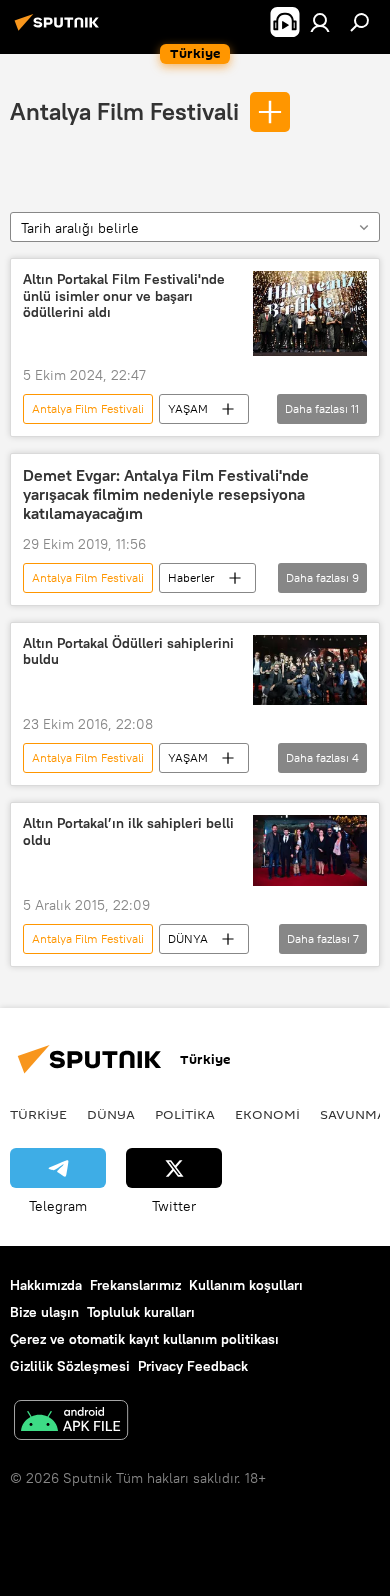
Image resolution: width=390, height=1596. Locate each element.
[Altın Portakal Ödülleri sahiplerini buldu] (310, 670)
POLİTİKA (185, 1114)
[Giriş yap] (320, 22)
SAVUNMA (353, 1114)
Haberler (191, 577)
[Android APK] (71, 1422)
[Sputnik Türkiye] (60, 30)
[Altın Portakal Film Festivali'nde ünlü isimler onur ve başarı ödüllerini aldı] (310, 313)
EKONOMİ (267, 1114)
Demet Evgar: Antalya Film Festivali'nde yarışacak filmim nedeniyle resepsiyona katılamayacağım (166, 494)
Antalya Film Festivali (124, 111)
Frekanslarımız (135, 1285)
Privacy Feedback (193, 1366)
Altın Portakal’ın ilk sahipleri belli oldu (128, 832)
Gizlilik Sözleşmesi (70, 1366)
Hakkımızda (46, 1285)
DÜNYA (188, 938)
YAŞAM (188, 408)
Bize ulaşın (44, 1312)
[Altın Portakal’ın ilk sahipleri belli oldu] (310, 850)
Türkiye (38, 1114)
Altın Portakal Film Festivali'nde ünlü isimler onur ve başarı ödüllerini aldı (124, 296)
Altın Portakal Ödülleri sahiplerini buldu (128, 652)
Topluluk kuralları (141, 1312)
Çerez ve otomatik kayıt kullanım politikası (144, 1339)
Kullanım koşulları (246, 1285)
